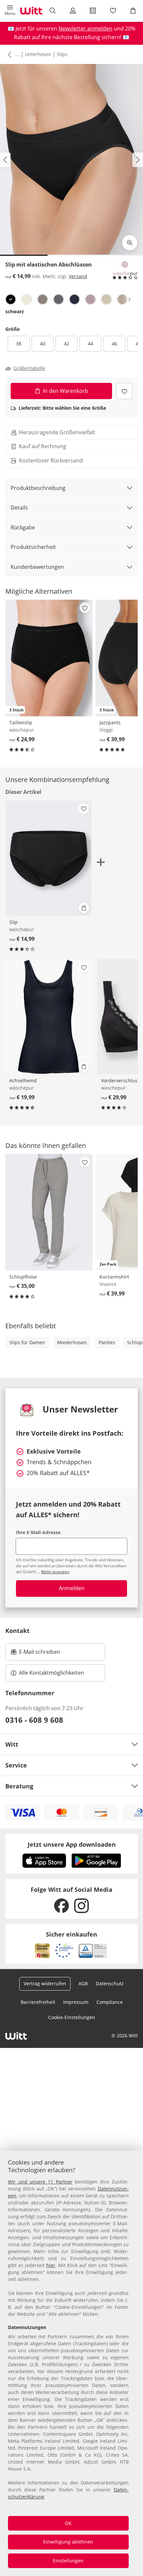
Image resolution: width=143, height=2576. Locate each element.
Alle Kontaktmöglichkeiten (52, 1673)
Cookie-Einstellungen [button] (72, 2017)
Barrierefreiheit (38, 2002)
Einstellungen (68, 2561)
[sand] (106, 299)
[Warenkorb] (133, 11)
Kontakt (17, 1631)
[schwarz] (11, 299)
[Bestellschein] (93, 11)
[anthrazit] (59, 299)
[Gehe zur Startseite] (31, 11)
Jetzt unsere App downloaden (72, 1844)
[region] (71, 2363)
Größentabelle (29, 368)
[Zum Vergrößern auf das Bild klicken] (130, 243)
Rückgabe (23, 527)
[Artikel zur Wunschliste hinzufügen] (124, 391)
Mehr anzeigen (55, 1572)
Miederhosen (72, 1342)
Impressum (76, 2002)
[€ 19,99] (49, 1017)
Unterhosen (38, 54)
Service (16, 1765)
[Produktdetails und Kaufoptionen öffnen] (84, 908)
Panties (107, 1342)
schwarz (15, 311)
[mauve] (90, 299)
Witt (12, 1744)
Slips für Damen (27, 1342)
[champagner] (27, 299)
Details (19, 508)
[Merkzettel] (113, 11)
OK (68, 2523)
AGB (83, 1983)
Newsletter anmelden (85, 29)
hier (51, 2265)
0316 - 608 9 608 (34, 1720)
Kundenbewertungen (37, 567)
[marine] (74, 299)
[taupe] (43, 299)
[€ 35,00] (49, 1212)
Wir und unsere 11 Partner (40, 2182)
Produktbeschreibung (38, 488)
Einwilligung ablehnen (68, 2542)
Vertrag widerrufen (45, 1983)
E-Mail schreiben (36, 1654)
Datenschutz (110, 1983)
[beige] (122, 299)
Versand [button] (78, 276)
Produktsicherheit (33, 547)
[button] (10, 11)
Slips (62, 54)
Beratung (19, 1786)
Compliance (110, 2002)
